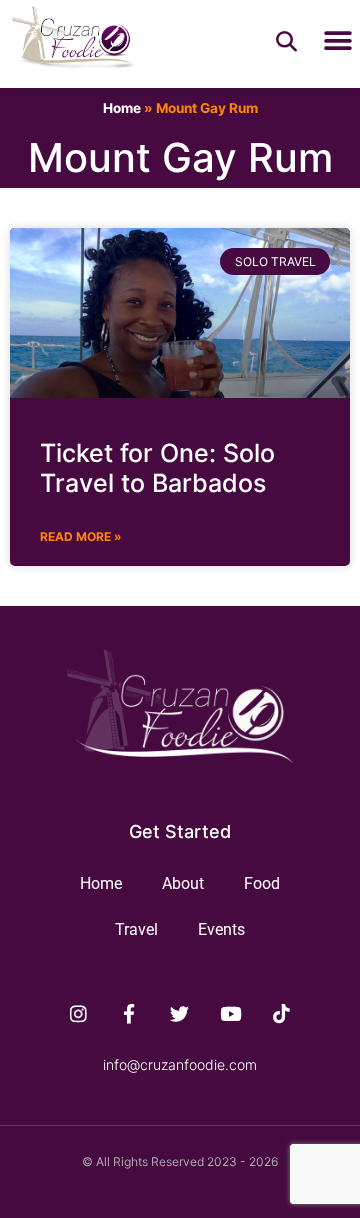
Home (122, 108)
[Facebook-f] (129, 1014)
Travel (136, 929)
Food (262, 883)
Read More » (81, 536)
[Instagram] (79, 1014)
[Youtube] (231, 1014)
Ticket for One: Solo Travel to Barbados (157, 468)
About (183, 883)
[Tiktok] (282, 1014)
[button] (337, 41)
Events (221, 929)
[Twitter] (180, 1014)
